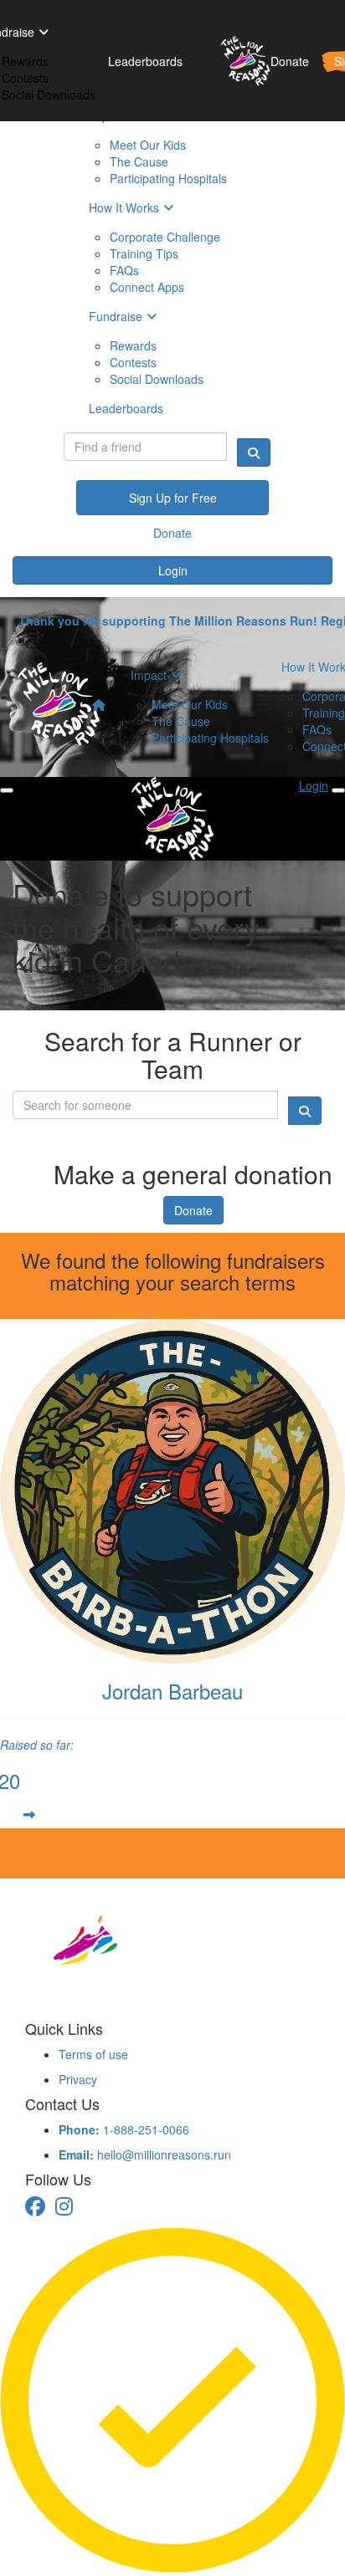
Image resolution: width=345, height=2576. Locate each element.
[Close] (338, 790)
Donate (193, 1210)
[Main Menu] (7, 790)
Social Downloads (49, 95)
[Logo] (239, 61)
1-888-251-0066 (124, 2129)
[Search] (254, 452)
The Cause (181, 721)
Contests (25, 78)
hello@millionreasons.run (145, 2154)
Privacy (78, 2079)
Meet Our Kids (190, 704)
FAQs (317, 729)
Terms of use (93, 2054)
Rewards (25, 61)
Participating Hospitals (210, 738)
